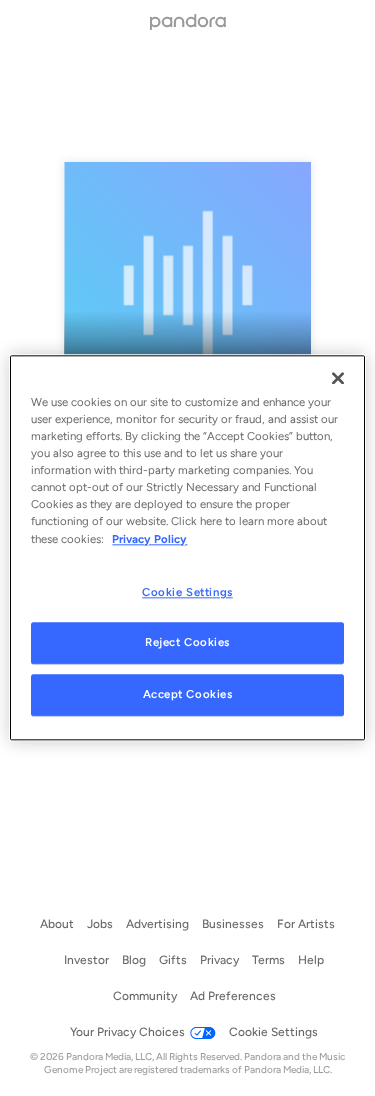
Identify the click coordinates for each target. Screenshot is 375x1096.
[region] (187, 547)
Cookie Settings (187, 592)
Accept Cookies (188, 695)
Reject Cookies (187, 643)
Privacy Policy (149, 539)
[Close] (338, 378)
